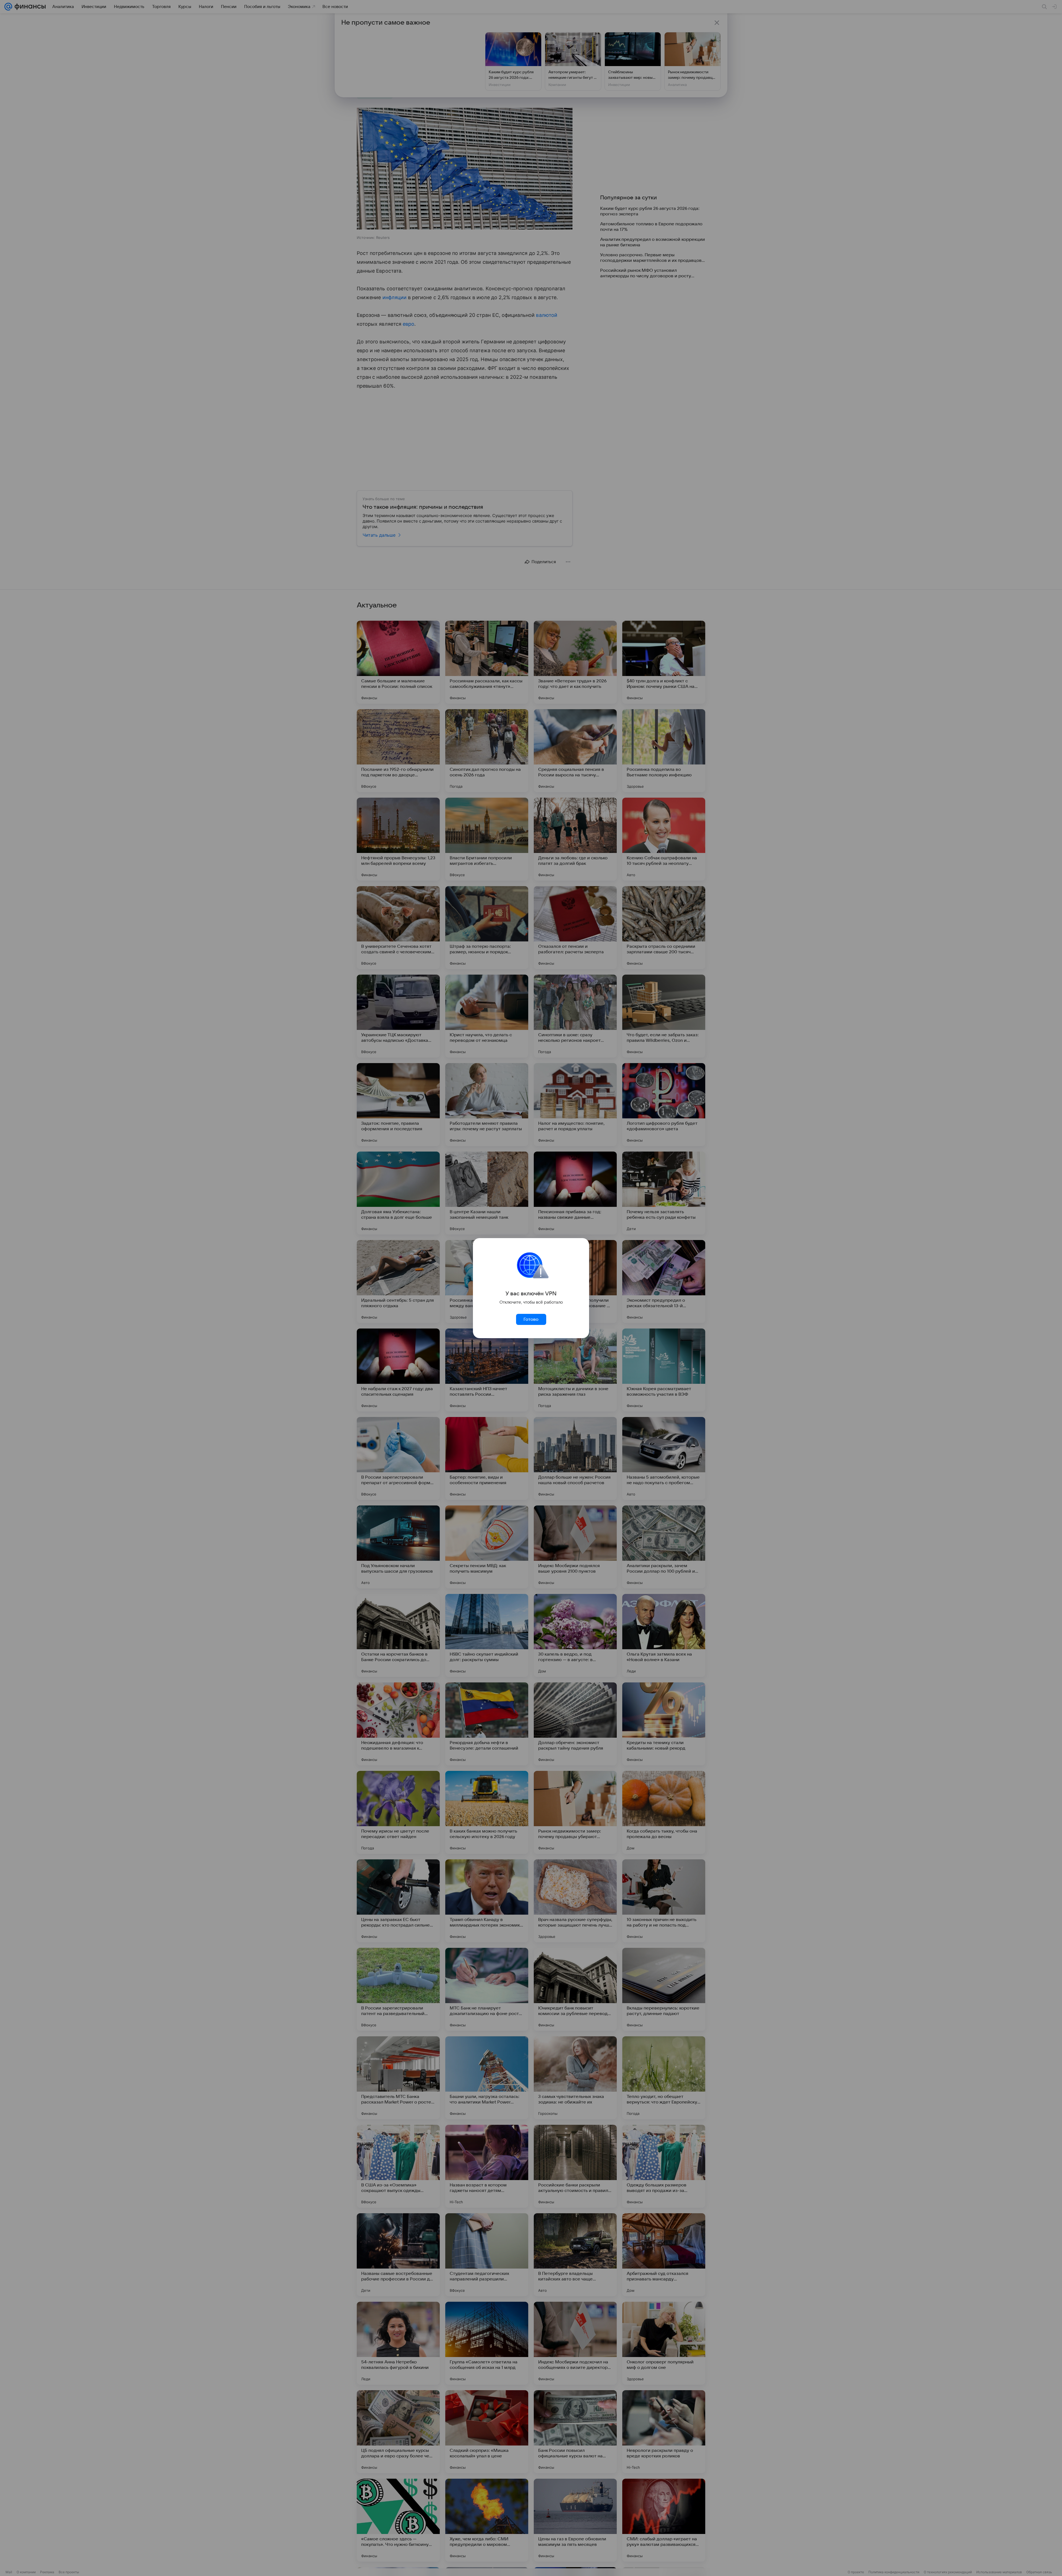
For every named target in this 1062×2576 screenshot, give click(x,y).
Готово (531, 1319)
